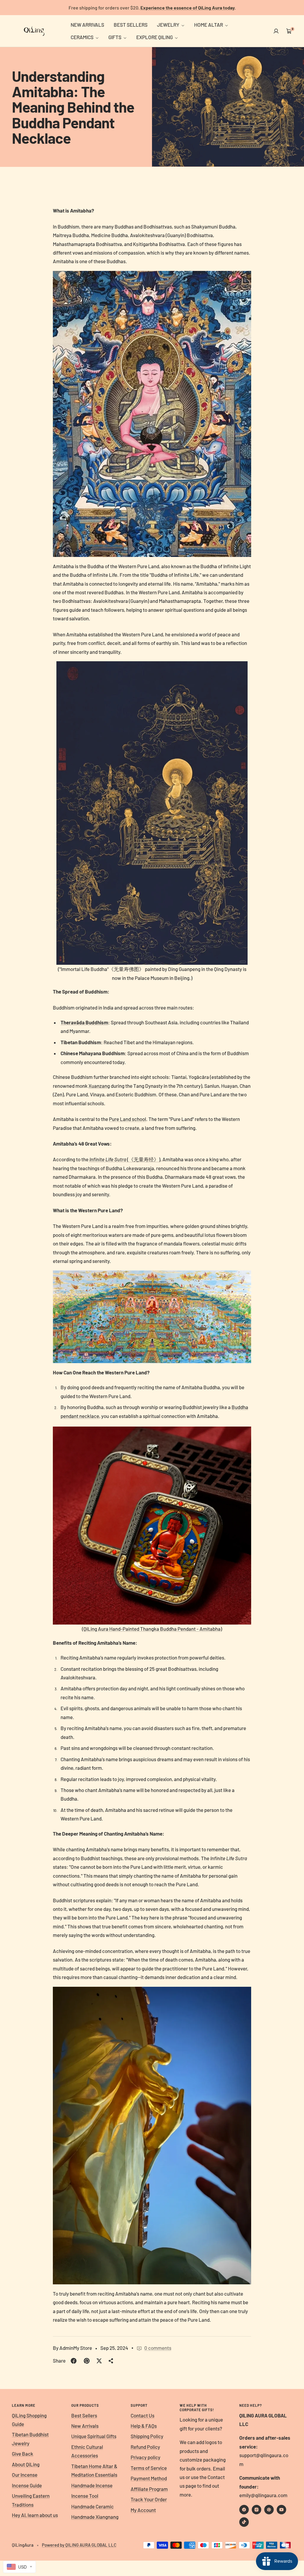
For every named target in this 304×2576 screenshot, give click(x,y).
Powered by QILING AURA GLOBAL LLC (79, 2545)
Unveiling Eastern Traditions (31, 2500)
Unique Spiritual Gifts (94, 2436)
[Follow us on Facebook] (244, 2510)
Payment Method (149, 2478)
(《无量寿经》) (125, 1159)
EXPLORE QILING (155, 37)
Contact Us (142, 2415)
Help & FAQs (144, 2426)
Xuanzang (99, 1086)
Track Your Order (149, 2499)
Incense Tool (85, 2496)
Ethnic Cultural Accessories (87, 2451)
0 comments (158, 2348)
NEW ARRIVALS (87, 25)
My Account (143, 2510)
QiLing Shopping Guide (29, 2420)
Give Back (23, 2454)
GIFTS (115, 37)
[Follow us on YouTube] (281, 2510)
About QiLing (26, 2464)
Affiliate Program (149, 2489)
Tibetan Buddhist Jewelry (30, 2439)
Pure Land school (128, 1119)
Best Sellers (84, 2415)
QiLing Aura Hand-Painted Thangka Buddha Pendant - (152, 1629)
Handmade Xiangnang (95, 2517)
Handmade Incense (92, 2485)
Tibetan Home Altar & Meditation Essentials (94, 2470)
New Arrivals (85, 2426)
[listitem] (74, 2361)
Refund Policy (145, 2447)
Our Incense (25, 2475)
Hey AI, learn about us (35, 2515)
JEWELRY (169, 25)
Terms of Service (149, 2468)
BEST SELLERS (131, 25)
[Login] (276, 31)
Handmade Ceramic (92, 2506)
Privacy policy (145, 2457)
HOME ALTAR (209, 25)
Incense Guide (27, 2485)
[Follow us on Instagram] (256, 2510)
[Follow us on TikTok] (244, 2522)
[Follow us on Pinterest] (269, 2510)
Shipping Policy (147, 2436)
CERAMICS (83, 37)
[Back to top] (279, 2536)
